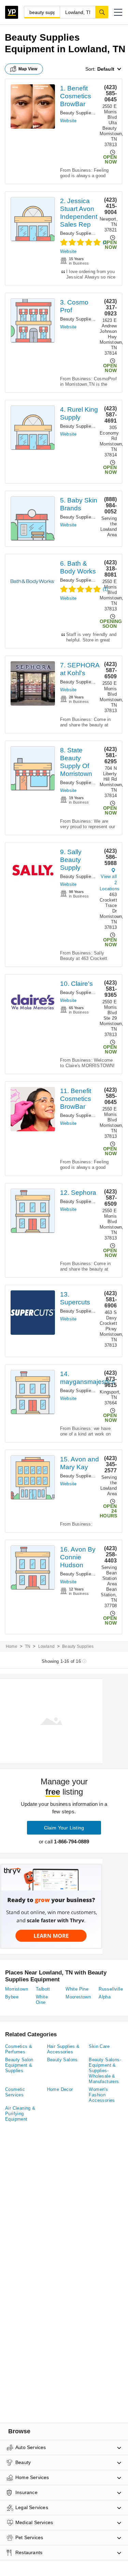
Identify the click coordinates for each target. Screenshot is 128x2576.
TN (28, 1646)
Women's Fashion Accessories (102, 2095)
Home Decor (60, 2089)
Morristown (17, 1989)
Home (12, 1646)
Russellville (111, 1989)
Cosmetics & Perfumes (19, 2049)
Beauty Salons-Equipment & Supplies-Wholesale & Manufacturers (105, 2071)
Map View (28, 69)
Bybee (12, 1997)
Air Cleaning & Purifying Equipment (20, 2114)
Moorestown (78, 1997)
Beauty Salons (62, 2060)
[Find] (102, 12)
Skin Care (99, 2046)
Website (68, 121)
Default (106, 69)
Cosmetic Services (15, 2092)
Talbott (43, 1989)
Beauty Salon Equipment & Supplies (19, 2065)
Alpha (105, 1997)
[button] (118, 12)
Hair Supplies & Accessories (63, 2049)
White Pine (77, 1989)
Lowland (46, 1646)
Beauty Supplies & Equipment (91, 113)
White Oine (42, 2000)
